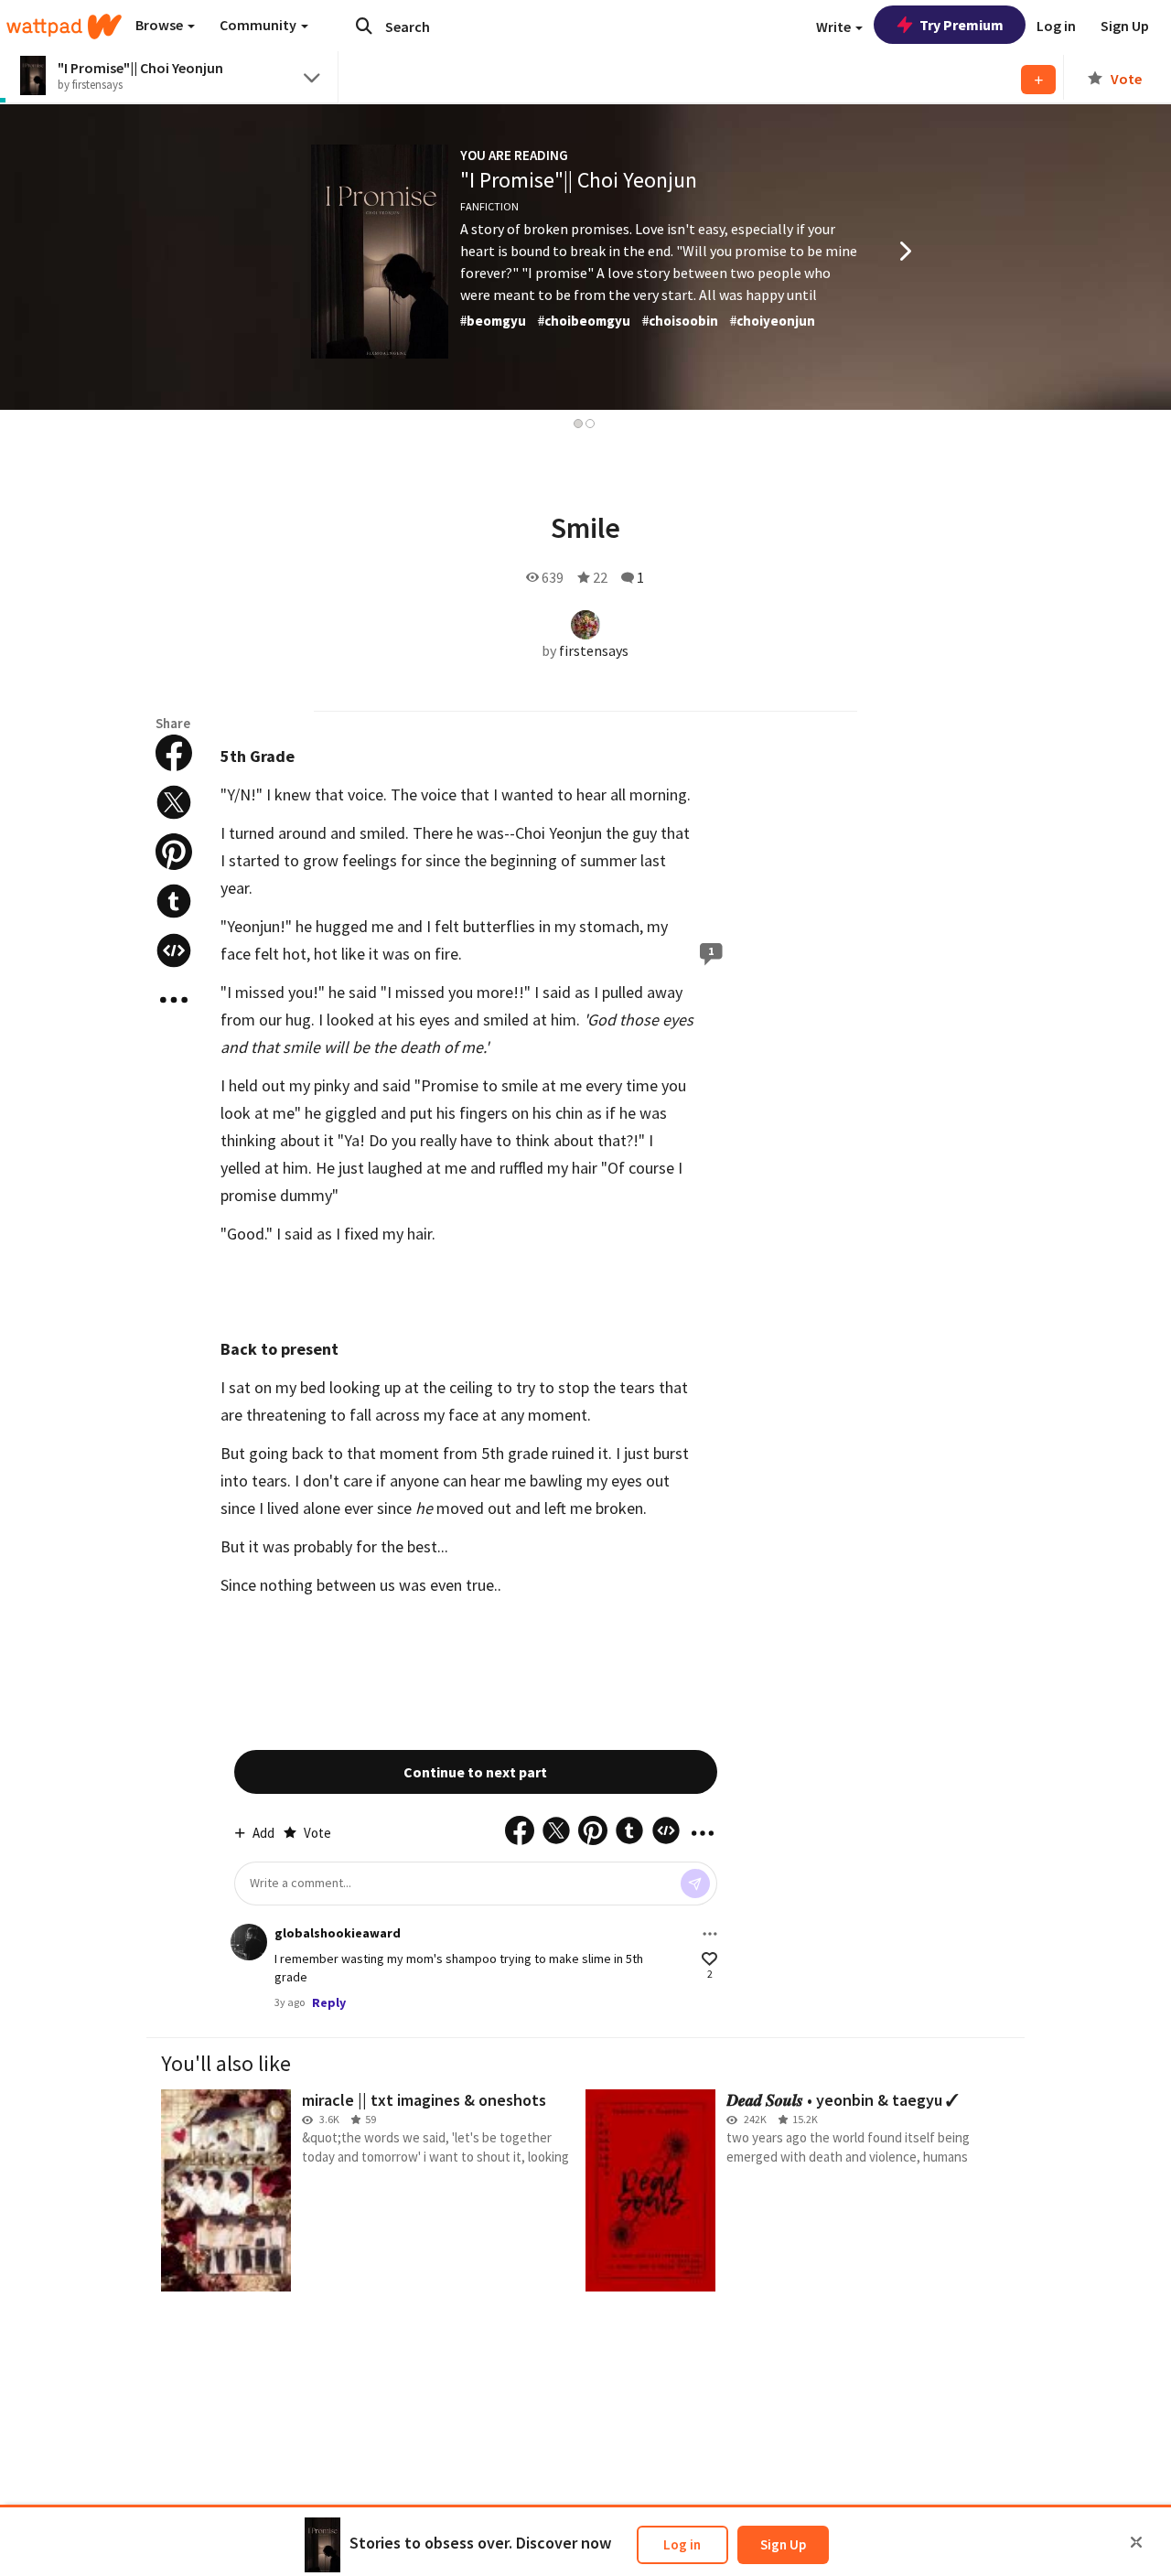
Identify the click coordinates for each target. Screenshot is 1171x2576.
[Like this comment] (709, 1959)
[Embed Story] (174, 950)
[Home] (64, 27)
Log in (682, 2544)
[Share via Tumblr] (174, 901)
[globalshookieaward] (249, 1942)
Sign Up (783, 2544)
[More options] (710, 1934)
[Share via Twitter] (174, 802)
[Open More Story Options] (174, 1000)
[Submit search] (364, 26)
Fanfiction (489, 206)
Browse (161, 25)
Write (835, 27)
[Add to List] (1038, 80)
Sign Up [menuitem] (1125, 26)
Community (259, 25)
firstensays (594, 650)
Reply (329, 2002)
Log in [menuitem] (1056, 26)
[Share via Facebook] (174, 753)
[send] (695, 1884)
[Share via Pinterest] (174, 852)
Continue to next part (475, 1772)
